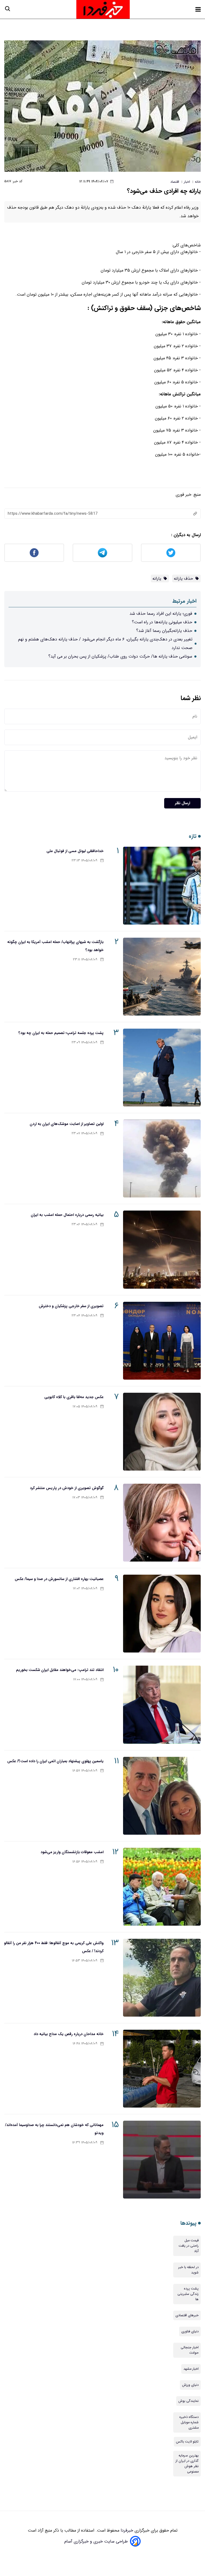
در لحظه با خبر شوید (188, 2270)
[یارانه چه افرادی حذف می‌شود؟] (102, 106)
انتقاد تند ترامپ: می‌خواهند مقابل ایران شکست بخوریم (60, 1670)
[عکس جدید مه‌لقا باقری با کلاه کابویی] (162, 1432)
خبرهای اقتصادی (187, 2315)
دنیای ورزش (190, 2385)
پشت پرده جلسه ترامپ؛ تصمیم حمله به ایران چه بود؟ (61, 1033)
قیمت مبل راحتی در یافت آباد (189, 2246)
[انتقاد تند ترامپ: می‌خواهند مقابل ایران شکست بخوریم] (162, 1705)
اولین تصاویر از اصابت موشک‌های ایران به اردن (67, 1124)
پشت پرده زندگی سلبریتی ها (188, 2294)
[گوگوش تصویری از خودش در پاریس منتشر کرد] (162, 1523)
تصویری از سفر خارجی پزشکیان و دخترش (71, 1306)
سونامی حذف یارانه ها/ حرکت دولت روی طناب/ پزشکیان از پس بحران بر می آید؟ (120, 656)
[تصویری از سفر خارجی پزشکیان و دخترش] (162, 1341)
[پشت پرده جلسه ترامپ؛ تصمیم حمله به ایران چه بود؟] (162, 1068)
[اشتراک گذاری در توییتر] (171, 553)
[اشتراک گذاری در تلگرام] (102, 553)
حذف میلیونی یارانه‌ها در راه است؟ (162, 622)
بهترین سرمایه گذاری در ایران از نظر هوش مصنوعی (187, 2464)
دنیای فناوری (190, 2331)
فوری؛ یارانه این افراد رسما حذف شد (161, 614)
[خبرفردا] (103, 9)
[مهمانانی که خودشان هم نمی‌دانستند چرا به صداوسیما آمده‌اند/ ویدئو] (162, 2160)
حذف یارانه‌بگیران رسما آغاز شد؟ (164, 631)
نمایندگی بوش (188, 2401)
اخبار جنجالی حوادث (190, 2350)
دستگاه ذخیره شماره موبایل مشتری (189, 2422)
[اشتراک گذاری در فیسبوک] (34, 553)
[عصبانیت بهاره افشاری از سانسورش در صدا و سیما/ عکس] (162, 1614)
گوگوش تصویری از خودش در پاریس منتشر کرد (67, 1488)
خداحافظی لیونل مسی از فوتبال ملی (75, 851)
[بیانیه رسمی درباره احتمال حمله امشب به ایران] (162, 1249)
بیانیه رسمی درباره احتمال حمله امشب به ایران (67, 1215)
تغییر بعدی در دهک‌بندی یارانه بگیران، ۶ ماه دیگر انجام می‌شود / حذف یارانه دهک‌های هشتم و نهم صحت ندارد (105, 644)
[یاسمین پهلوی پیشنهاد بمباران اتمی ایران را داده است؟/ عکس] (162, 1796)
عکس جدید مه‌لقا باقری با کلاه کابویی (74, 1397)
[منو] (198, 9)
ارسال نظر (182, 803)
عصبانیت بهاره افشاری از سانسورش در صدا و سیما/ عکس (59, 1579)
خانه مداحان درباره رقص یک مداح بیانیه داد (69, 2034)
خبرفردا (126, 2530)
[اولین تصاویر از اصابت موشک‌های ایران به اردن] (162, 1159)
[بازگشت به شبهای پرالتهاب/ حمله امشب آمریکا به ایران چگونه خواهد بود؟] (162, 977)
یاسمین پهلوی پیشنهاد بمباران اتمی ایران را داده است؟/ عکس (55, 1761)
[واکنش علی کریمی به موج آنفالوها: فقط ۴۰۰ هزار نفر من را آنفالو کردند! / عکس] (162, 1978)
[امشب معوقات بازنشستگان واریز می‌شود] (162, 1887)
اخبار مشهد (191, 2369)
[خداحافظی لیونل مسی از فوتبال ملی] (162, 886)
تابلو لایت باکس (187, 2442)
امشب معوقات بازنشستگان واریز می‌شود (72, 1852)
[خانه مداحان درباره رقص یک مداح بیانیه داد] (162, 2069)
